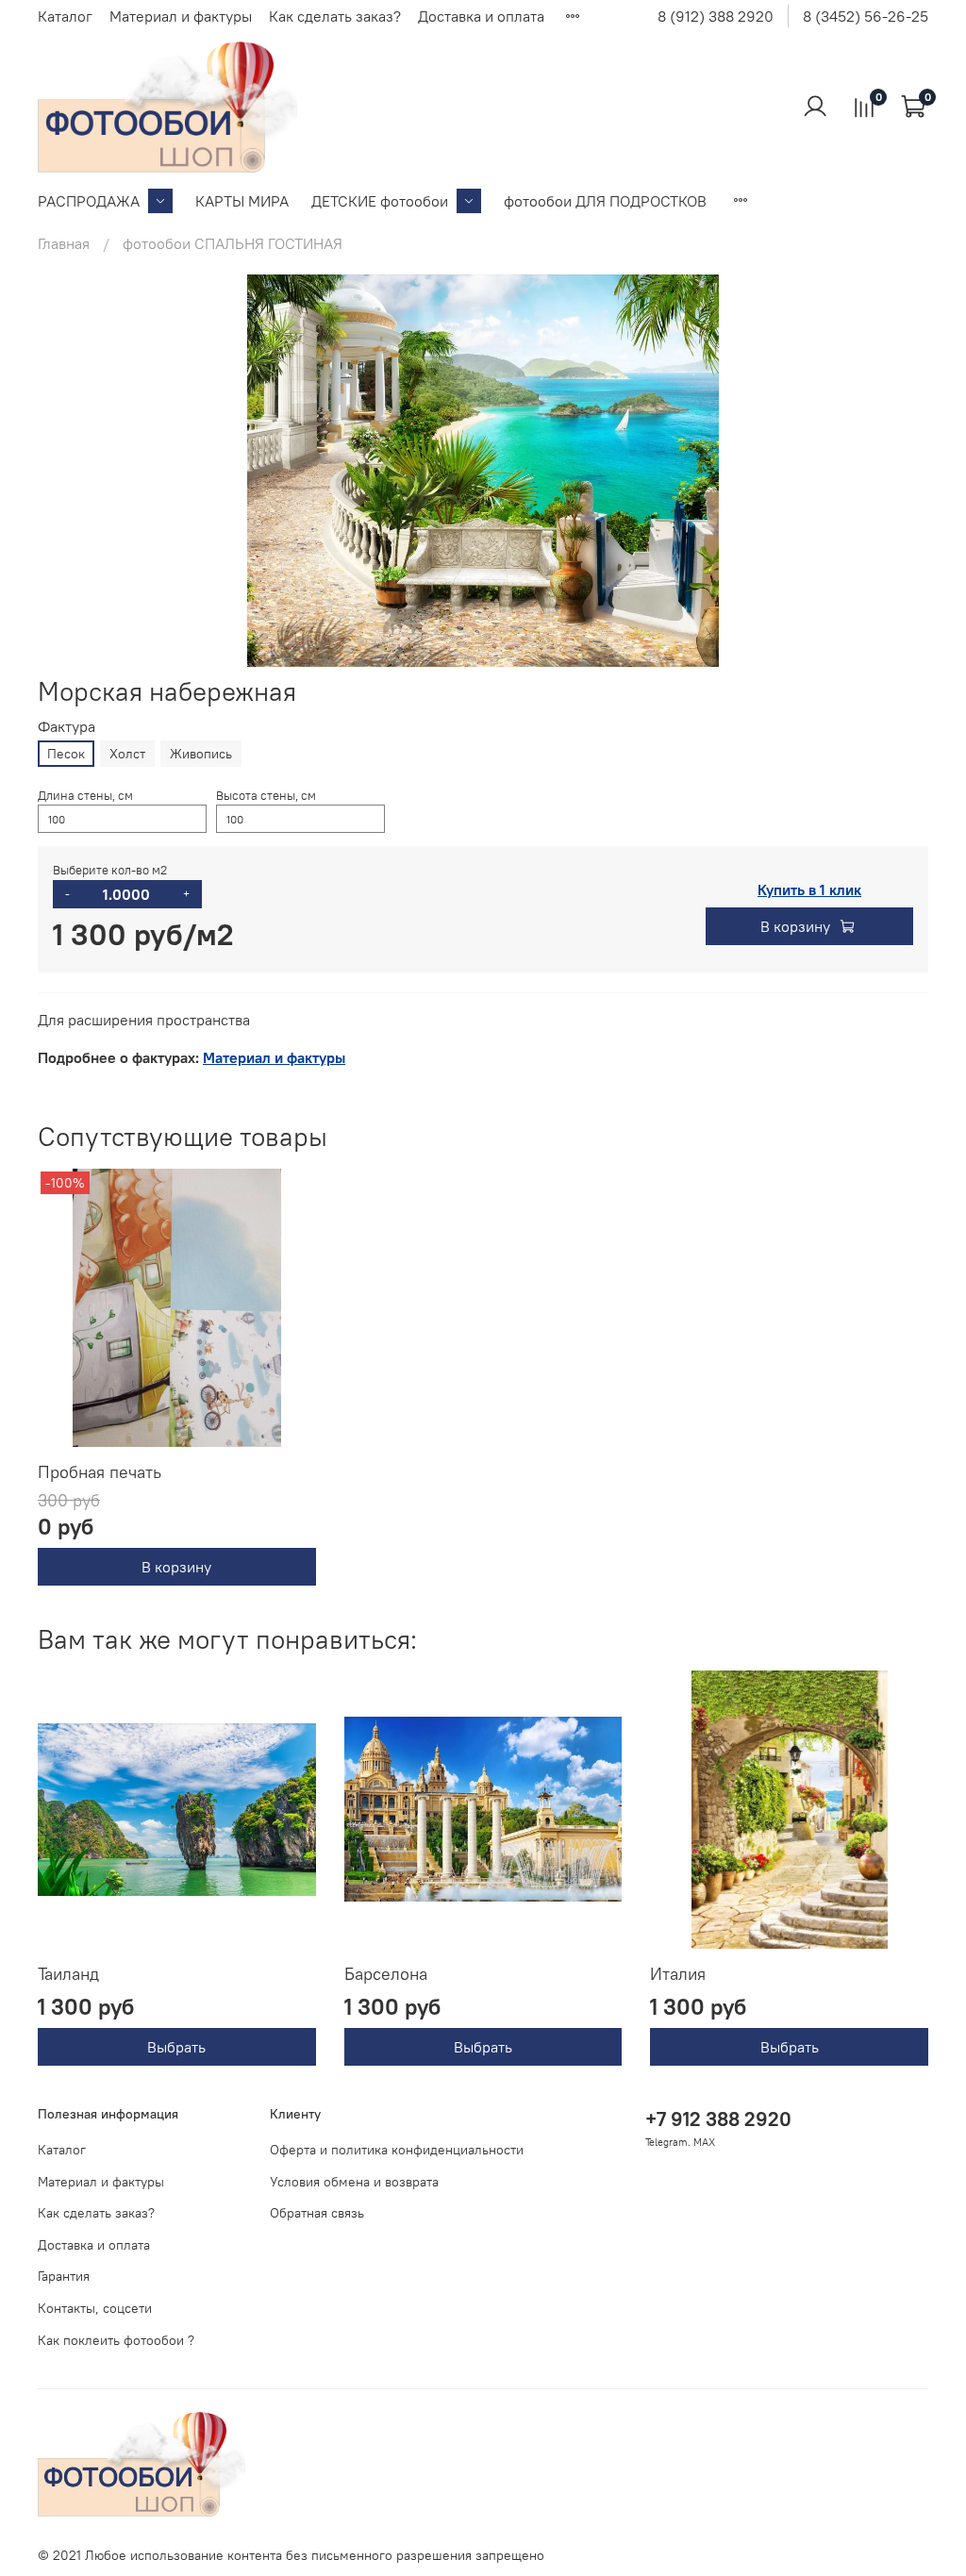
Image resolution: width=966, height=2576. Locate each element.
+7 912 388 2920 (718, 2119)
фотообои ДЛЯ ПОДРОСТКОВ (605, 201)
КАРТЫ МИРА (242, 201)
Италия (678, 1974)
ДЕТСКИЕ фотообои (380, 201)
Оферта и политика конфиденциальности (397, 2150)
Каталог (65, 16)
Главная (64, 243)
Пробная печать (100, 1472)
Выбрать (176, 2047)
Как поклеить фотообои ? (116, 2340)
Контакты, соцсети (95, 2308)
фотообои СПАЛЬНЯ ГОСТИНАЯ (233, 243)
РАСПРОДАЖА (89, 201)
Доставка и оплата (481, 16)
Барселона (386, 1974)
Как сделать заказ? (335, 16)
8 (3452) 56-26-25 (866, 16)
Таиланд (68, 1974)
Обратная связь (317, 2213)
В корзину (176, 1567)
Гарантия (64, 2276)
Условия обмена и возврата (354, 2182)
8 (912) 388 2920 (716, 16)
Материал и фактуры (181, 16)
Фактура (67, 727)
